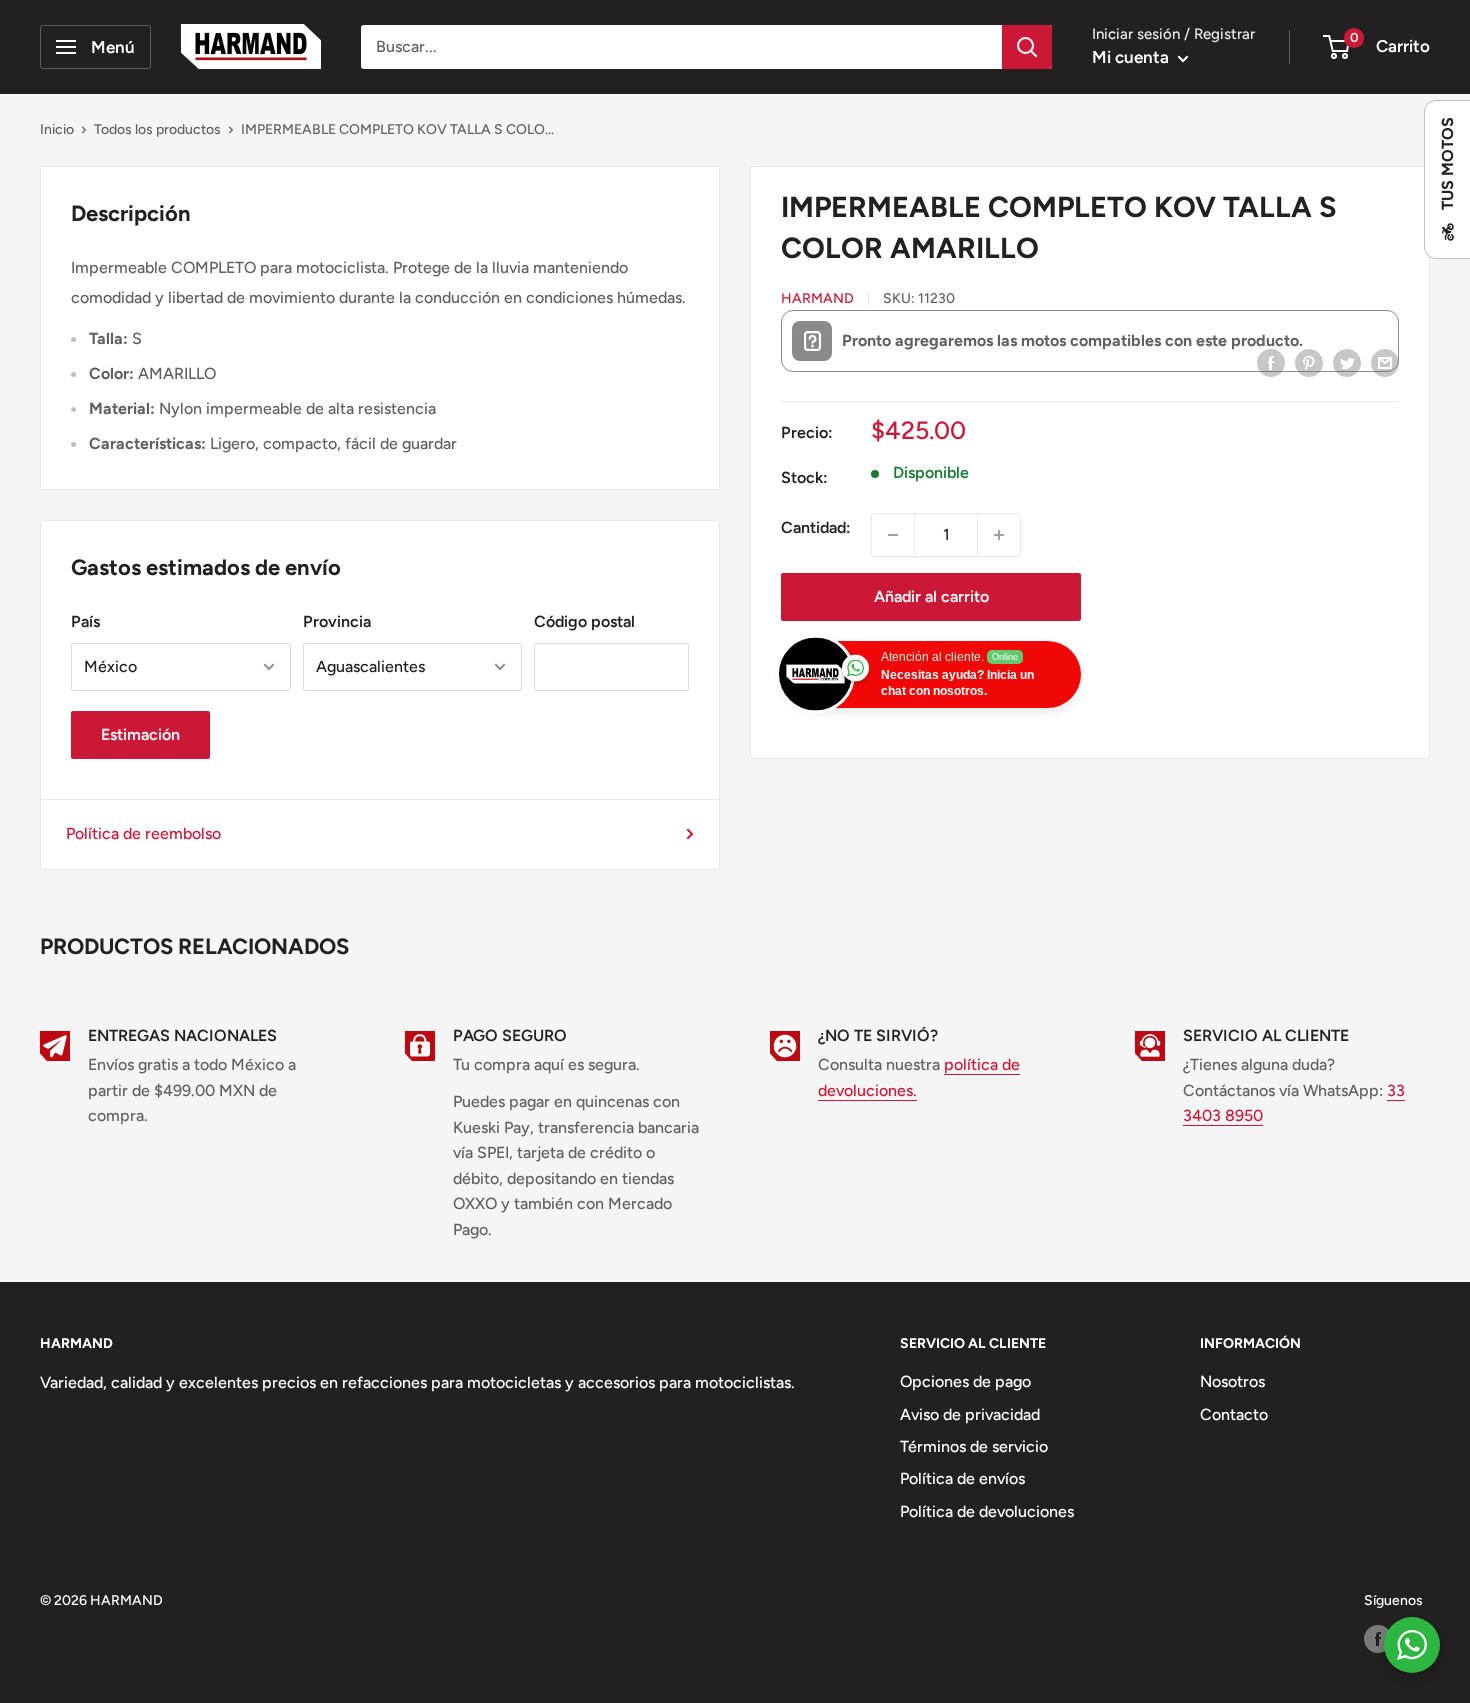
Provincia (337, 621)
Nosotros (1232, 1381)
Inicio (57, 129)
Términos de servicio (974, 1446)
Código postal (584, 621)
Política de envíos (962, 1478)
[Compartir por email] (1385, 362)
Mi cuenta (1132, 57)
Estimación (140, 734)
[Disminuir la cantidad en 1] (893, 535)
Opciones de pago (965, 1381)
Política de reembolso (143, 833)
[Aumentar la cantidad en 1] (999, 535)
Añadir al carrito (931, 596)
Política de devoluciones (987, 1511)
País (85, 621)
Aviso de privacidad (970, 1414)
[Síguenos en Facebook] (1378, 1639)
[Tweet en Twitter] (1347, 362)
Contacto (1234, 1414)
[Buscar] (1027, 47)
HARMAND (817, 298)
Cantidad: (816, 527)
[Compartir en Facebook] (1271, 362)
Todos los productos (157, 129)
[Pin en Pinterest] (1309, 362)
